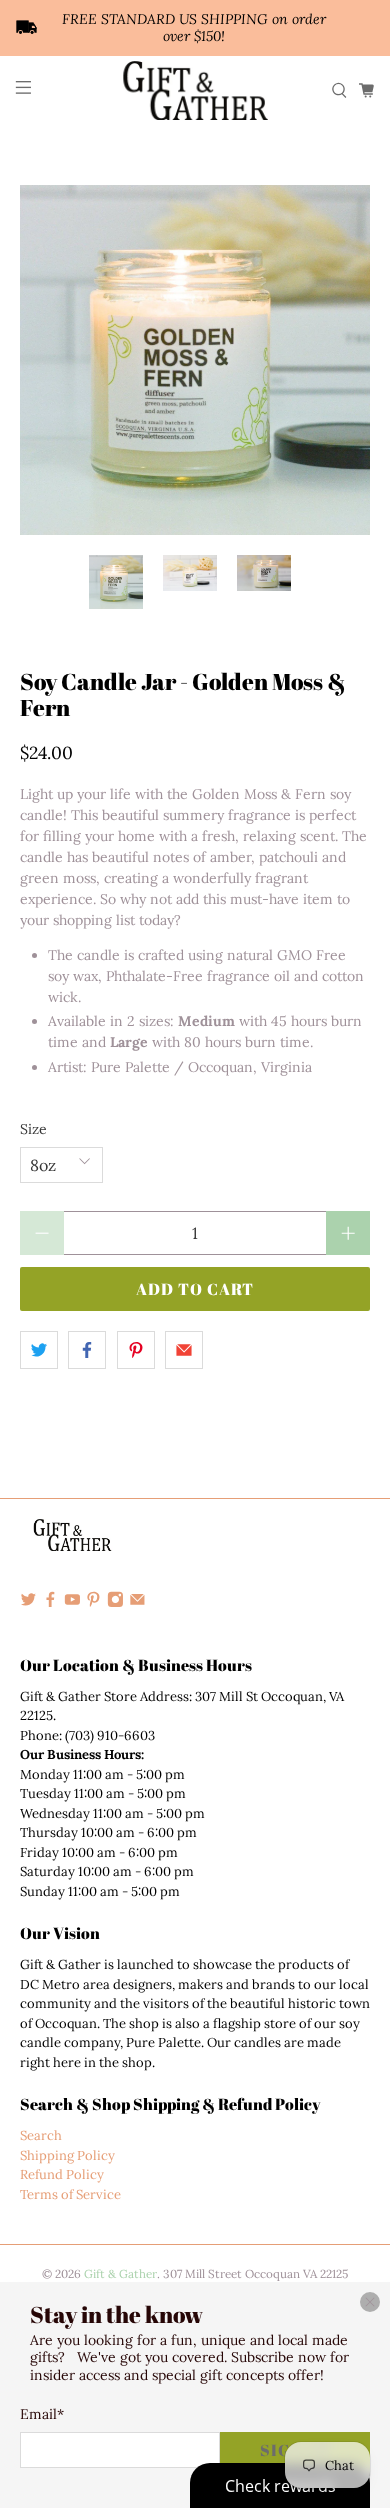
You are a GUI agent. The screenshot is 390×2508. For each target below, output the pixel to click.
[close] (370, 2302)
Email (42, 2414)
